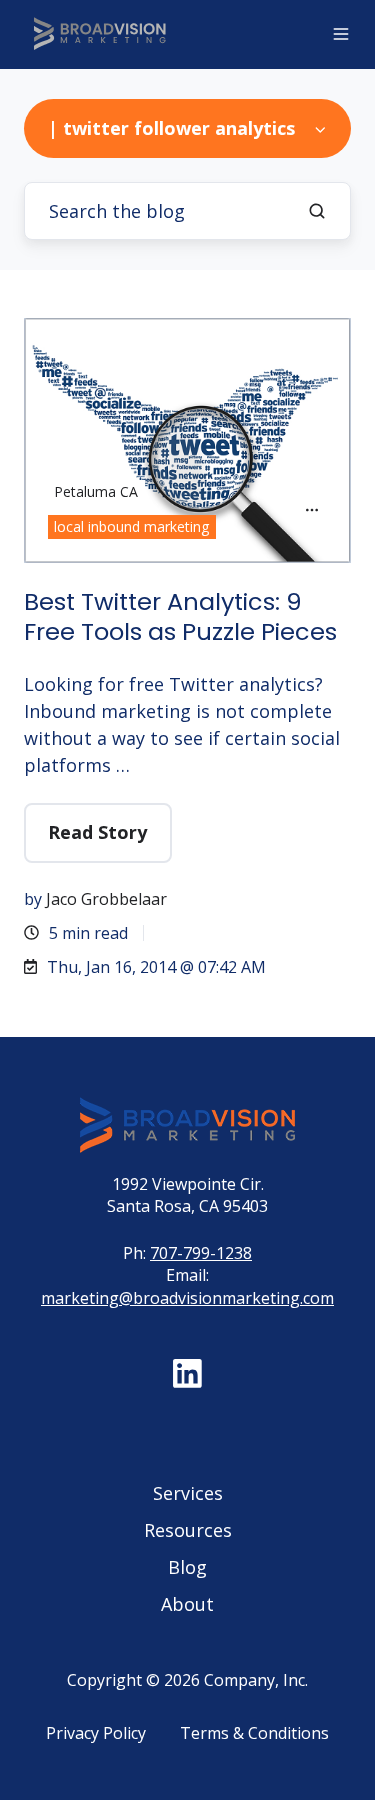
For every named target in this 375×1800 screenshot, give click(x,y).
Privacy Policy (96, 1733)
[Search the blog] (317, 211)
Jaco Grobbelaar (106, 899)
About (187, 1604)
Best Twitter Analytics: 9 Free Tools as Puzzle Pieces (180, 616)
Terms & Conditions (254, 1733)
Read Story (97, 832)
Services (188, 1493)
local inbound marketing (131, 526)
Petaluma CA (96, 491)
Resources (188, 1530)
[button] (341, 34)
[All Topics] (312, 510)
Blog (187, 1567)
